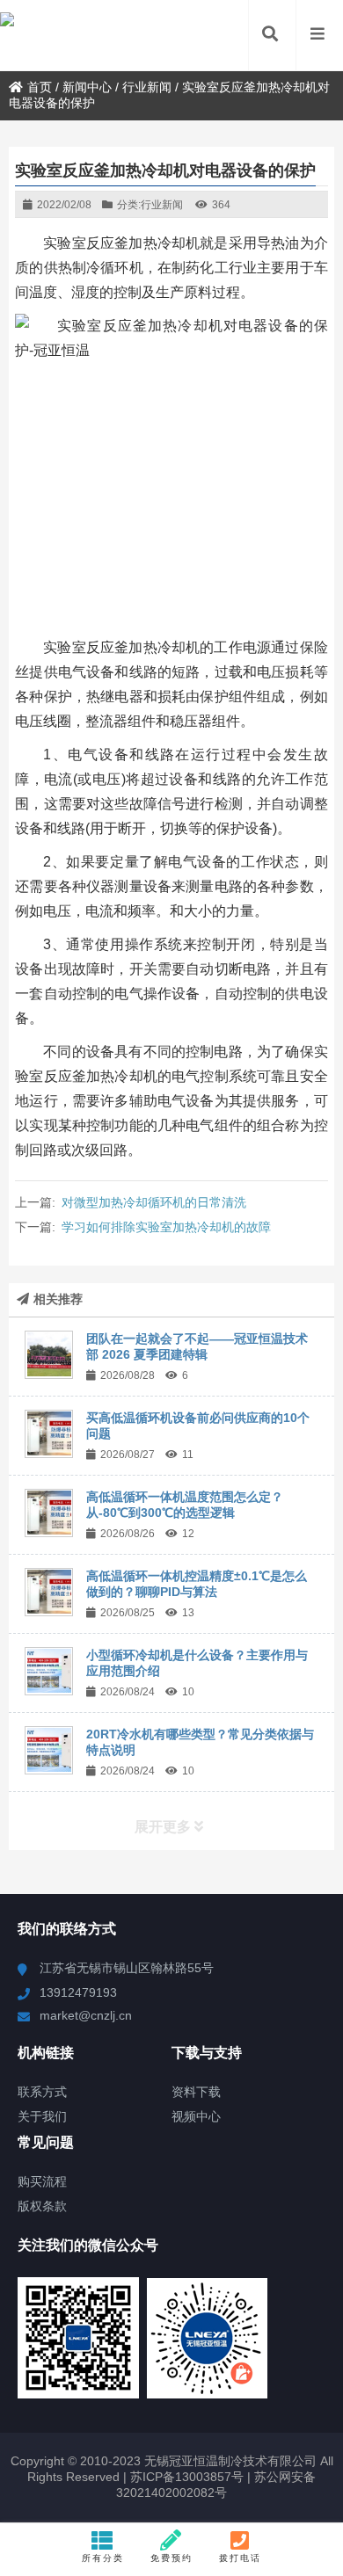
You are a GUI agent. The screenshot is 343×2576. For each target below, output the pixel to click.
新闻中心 (87, 87)
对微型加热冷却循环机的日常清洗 (154, 1202)
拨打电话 (240, 2558)
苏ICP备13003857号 (185, 2477)
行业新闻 (147, 87)
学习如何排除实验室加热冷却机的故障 (166, 1227)
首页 (40, 87)
